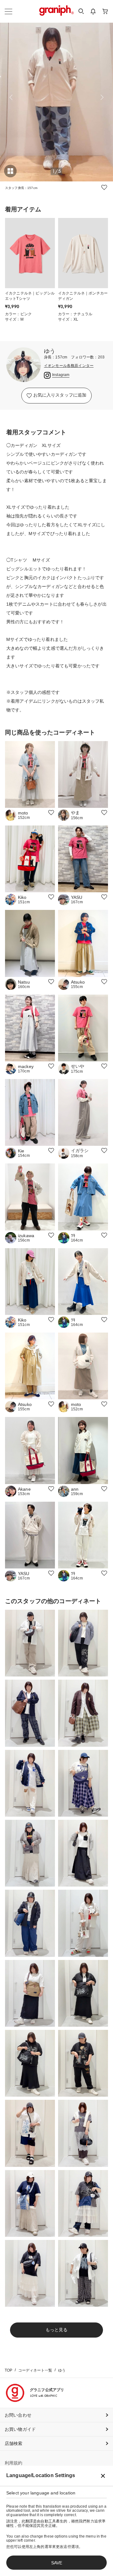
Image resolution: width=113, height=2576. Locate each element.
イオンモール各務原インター (69, 366)
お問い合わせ (18, 2415)
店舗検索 (14, 2443)
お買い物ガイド (20, 2429)
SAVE (57, 2563)
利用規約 (14, 2463)
